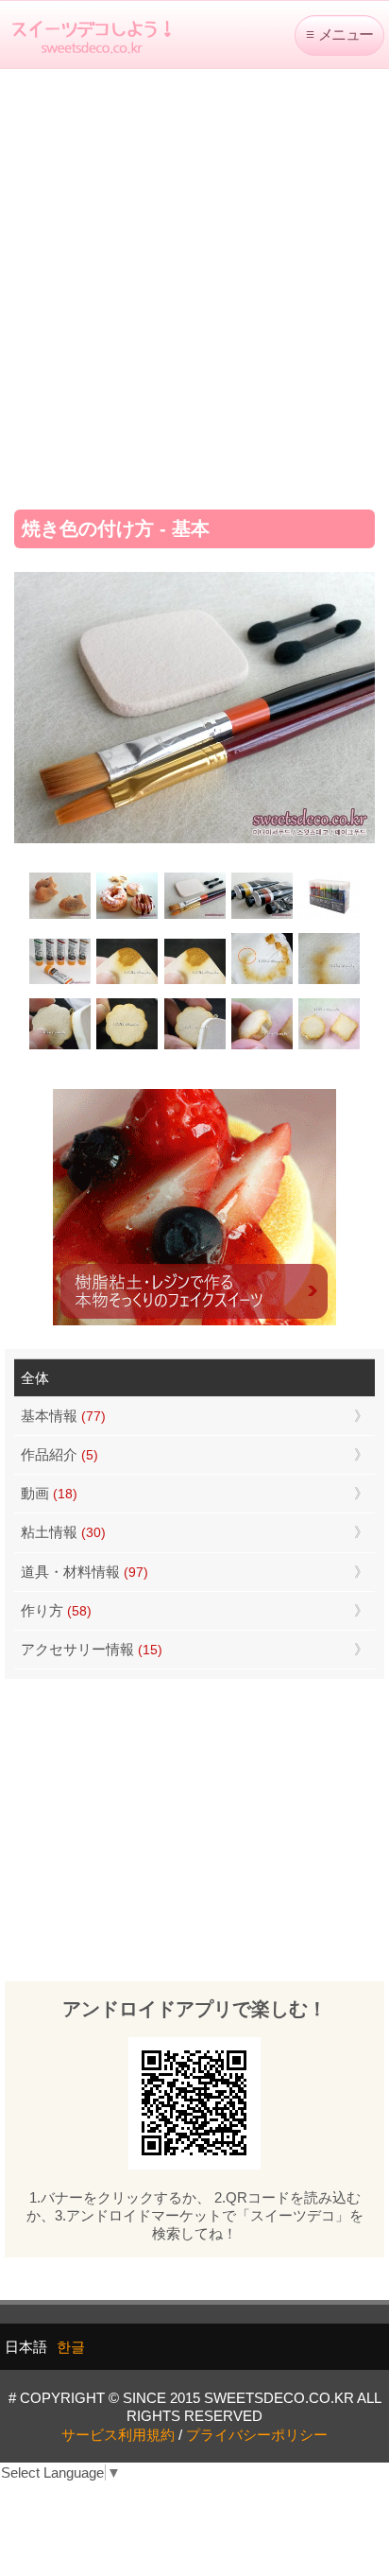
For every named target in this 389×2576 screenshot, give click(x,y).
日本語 (26, 2347)
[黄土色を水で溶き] (127, 982)
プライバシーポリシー (257, 2435)
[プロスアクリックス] (329, 916)
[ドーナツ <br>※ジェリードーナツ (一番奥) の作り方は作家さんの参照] (127, 916)
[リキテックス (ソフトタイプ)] (60, 982)
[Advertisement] (194, 283)
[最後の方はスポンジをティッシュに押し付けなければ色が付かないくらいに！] (329, 982)
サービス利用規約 (118, 2435)
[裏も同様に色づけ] (127, 1047)
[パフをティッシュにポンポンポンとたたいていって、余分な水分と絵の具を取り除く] (262, 982)
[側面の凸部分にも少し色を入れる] (262, 1047)
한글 (71, 2347)
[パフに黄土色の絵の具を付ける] (194, 982)
